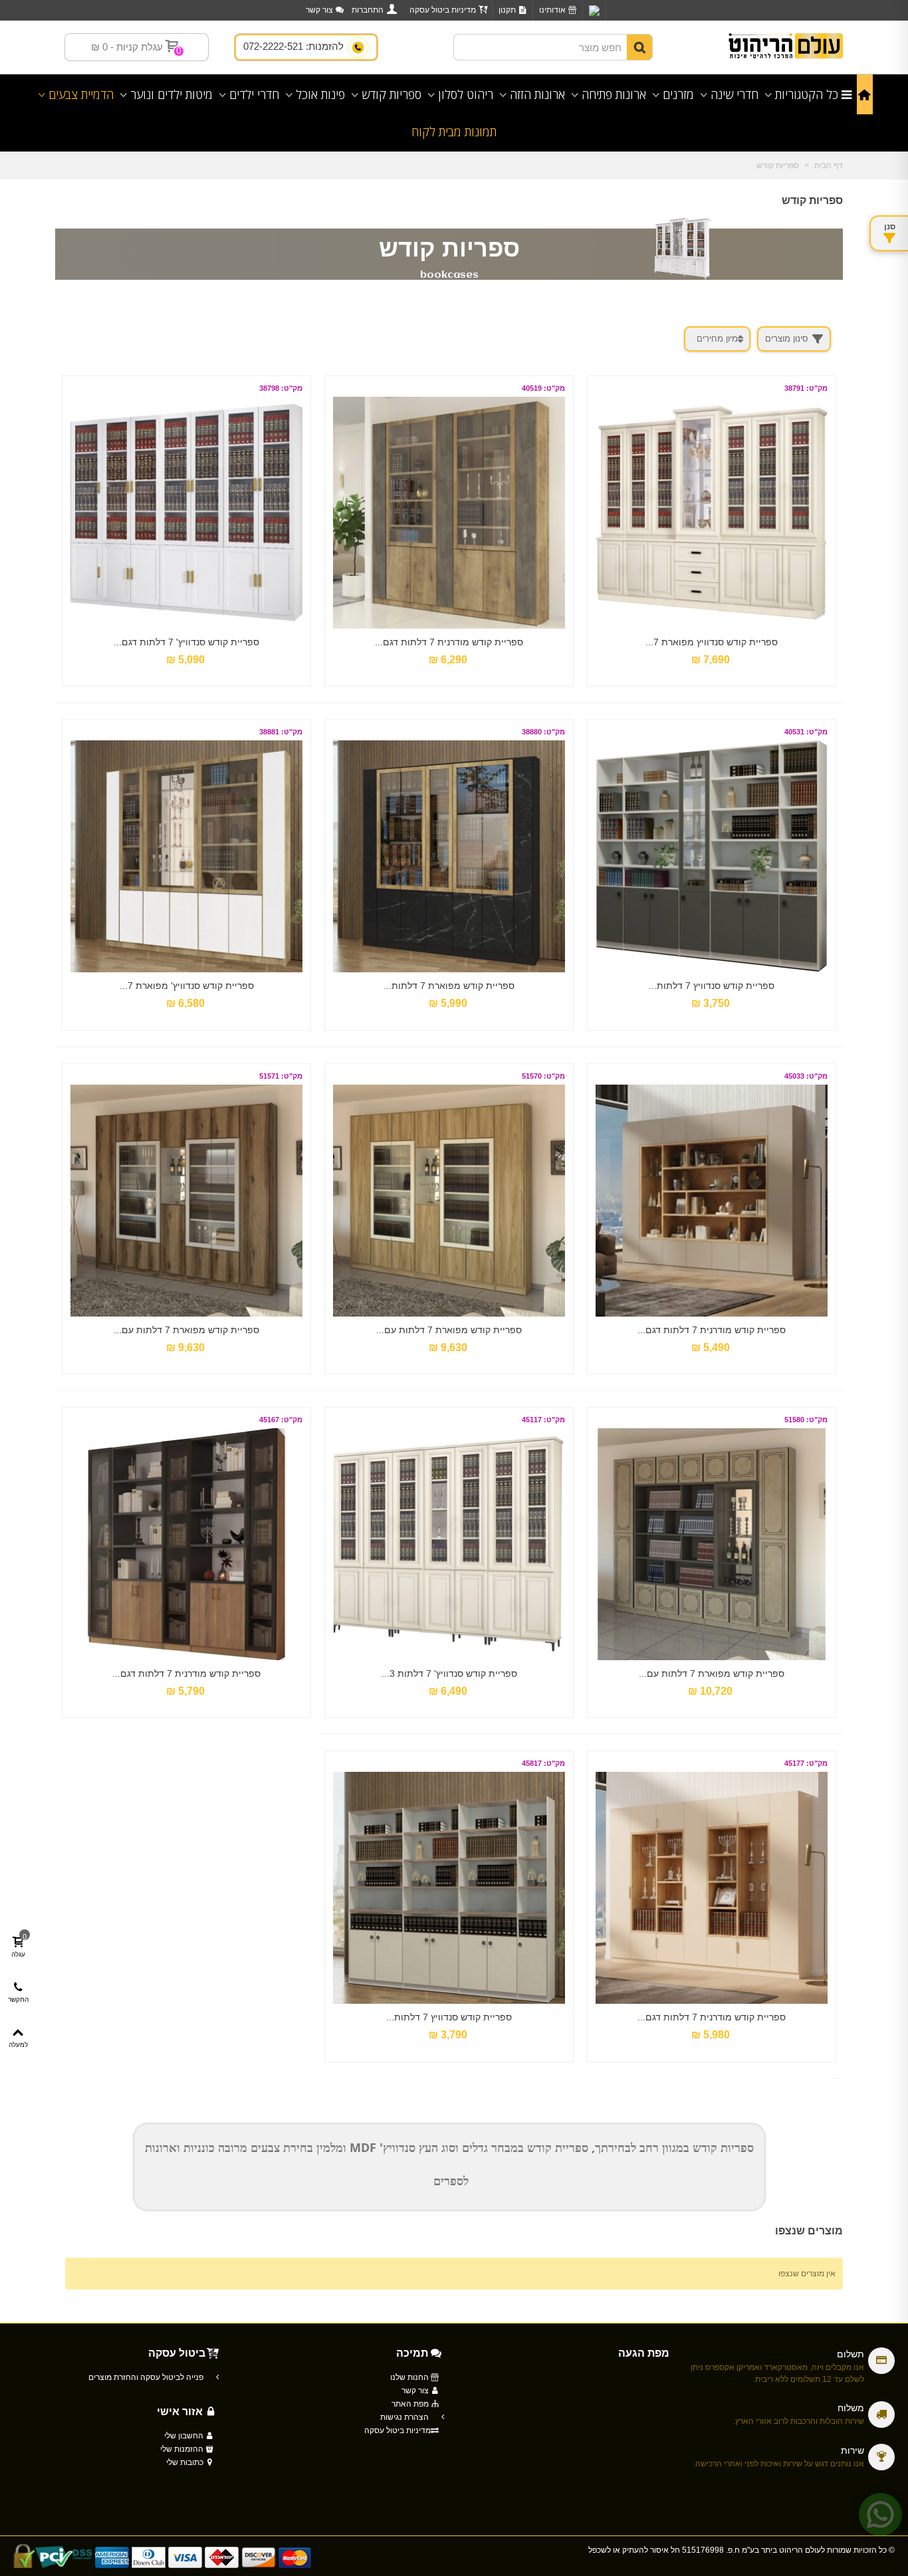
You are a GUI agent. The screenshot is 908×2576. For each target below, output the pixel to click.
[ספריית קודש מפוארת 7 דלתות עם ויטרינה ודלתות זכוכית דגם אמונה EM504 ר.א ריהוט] (186, 1201)
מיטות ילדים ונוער (171, 94)
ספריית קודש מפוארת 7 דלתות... (449, 986)
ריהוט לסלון (466, 94)
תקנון (507, 10)
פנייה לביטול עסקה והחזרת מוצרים (147, 2377)
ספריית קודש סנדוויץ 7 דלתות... (712, 986)
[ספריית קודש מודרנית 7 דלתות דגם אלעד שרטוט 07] (712, 1888)
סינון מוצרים (787, 339)
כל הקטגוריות (807, 94)
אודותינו (552, 10)
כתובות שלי (186, 2462)
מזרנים (678, 94)
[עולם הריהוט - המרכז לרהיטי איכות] (786, 48)
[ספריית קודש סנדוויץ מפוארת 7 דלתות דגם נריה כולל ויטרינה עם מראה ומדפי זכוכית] (712, 513)
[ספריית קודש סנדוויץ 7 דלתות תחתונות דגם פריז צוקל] (449, 1888)
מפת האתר (411, 2404)
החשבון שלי (185, 2436)
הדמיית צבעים (81, 94)
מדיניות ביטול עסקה (443, 10)
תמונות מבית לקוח (454, 132)
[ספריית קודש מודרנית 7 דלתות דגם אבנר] (449, 513)
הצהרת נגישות (405, 2417)
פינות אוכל (320, 94)
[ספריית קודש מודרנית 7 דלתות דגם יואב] (186, 1544)
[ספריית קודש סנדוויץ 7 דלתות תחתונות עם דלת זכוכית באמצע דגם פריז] (712, 856)
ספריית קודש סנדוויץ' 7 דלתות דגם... (186, 642)
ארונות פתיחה (614, 94)
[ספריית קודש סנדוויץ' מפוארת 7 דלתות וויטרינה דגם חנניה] (186, 856)
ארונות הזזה (537, 94)
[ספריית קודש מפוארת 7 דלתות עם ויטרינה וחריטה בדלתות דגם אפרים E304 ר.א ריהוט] (712, 1544)
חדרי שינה (735, 94)
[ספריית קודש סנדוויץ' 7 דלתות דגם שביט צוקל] (186, 513)
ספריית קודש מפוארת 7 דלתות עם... (449, 1330)
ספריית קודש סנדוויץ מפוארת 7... (712, 642)
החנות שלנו (410, 2377)
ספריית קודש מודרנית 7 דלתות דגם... (449, 642)
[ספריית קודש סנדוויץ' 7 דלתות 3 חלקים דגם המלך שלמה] (449, 1544)
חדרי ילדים (254, 94)
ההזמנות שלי (183, 2449)
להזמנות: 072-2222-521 (295, 46)
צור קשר (319, 10)
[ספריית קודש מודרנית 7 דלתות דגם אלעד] (712, 1201)
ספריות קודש (392, 94)
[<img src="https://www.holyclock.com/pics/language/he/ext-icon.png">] (594, 10)
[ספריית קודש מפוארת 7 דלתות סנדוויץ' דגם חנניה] (449, 856)
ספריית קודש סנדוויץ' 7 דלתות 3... (449, 1673)
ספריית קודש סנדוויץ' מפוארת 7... (187, 986)
